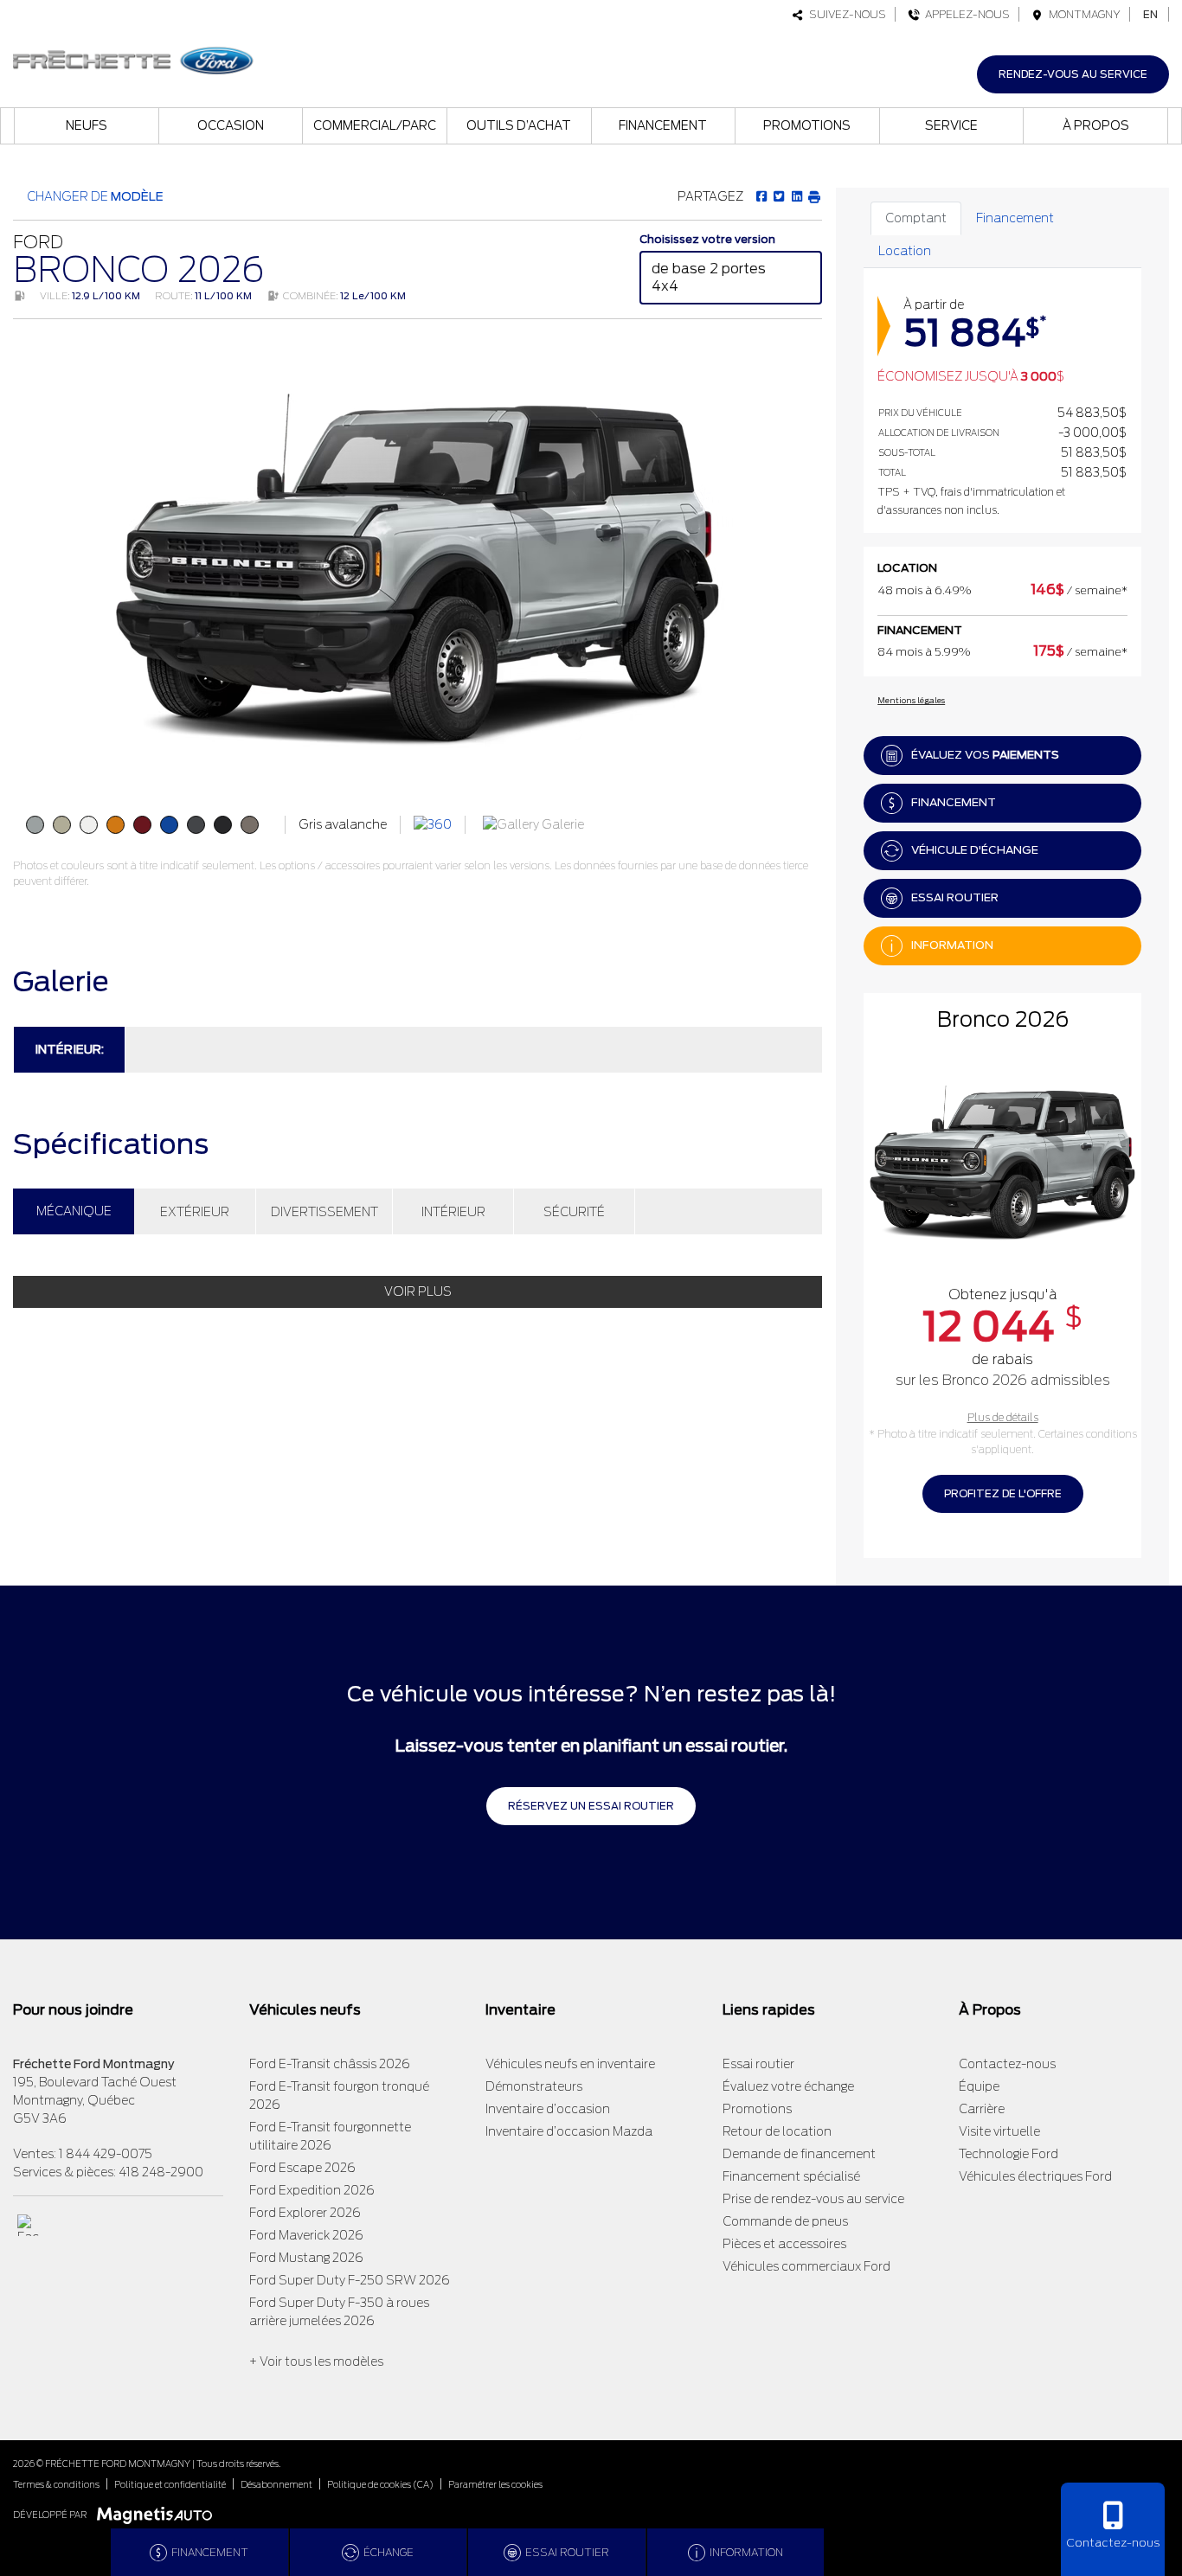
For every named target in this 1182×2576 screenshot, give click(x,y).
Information (952, 945)
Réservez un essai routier (591, 1806)
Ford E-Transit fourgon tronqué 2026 (339, 2095)
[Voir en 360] (433, 824)
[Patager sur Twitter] (778, 196)
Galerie (562, 824)
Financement (663, 125)
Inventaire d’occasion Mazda (569, 2131)
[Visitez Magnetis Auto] (159, 2514)
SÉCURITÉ (574, 1212)
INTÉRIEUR (453, 1212)
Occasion (231, 125)
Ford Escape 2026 (302, 2168)
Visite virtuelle (999, 2131)
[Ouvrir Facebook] (28, 2225)
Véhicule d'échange (975, 850)
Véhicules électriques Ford (1035, 2176)
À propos (1096, 125)
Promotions (807, 125)
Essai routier (955, 897)
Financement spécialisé (791, 2176)
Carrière (982, 2109)
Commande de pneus (785, 2221)
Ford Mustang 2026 (306, 2258)
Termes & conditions (56, 2484)
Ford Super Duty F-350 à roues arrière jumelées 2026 (339, 2312)
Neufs (87, 125)
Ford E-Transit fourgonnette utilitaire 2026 (330, 2136)
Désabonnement (276, 2484)
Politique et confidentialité (170, 2484)
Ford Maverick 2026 (306, 2235)
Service (951, 125)
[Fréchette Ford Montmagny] (133, 58)
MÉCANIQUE (74, 1211)
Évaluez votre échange (788, 2086)
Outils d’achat (519, 125)
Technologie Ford (1009, 2154)
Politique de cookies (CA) (380, 2484)
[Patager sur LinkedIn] (796, 196)
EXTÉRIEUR (195, 1212)
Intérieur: (69, 1049)
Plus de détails (1003, 1417)
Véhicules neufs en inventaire (570, 2064)
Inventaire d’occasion (548, 2109)
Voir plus (418, 1291)
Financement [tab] (1015, 218)
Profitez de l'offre (1003, 1493)
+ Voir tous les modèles (316, 2361)
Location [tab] (905, 251)
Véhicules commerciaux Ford (806, 2266)
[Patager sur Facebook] (761, 196)
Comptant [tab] (916, 218)
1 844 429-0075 (106, 2154)
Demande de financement (799, 2154)
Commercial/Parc (375, 125)
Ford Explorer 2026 (305, 2213)
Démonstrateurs (534, 2086)
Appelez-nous (965, 14)
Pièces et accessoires (784, 2244)
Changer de (94, 196)
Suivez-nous (845, 14)
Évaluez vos (985, 755)
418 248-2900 (161, 2172)
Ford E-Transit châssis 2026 (330, 2064)
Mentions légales (911, 700)
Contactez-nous (1007, 2064)
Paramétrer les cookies (495, 2484)
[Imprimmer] (814, 196)
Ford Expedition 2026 (312, 2190)
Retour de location (777, 2131)
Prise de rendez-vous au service (813, 2199)
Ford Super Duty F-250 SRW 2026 (350, 2280)
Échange (389, 2552)
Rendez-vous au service (1073, 74)
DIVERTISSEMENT (324, 1212)
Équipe (979, 2086)
